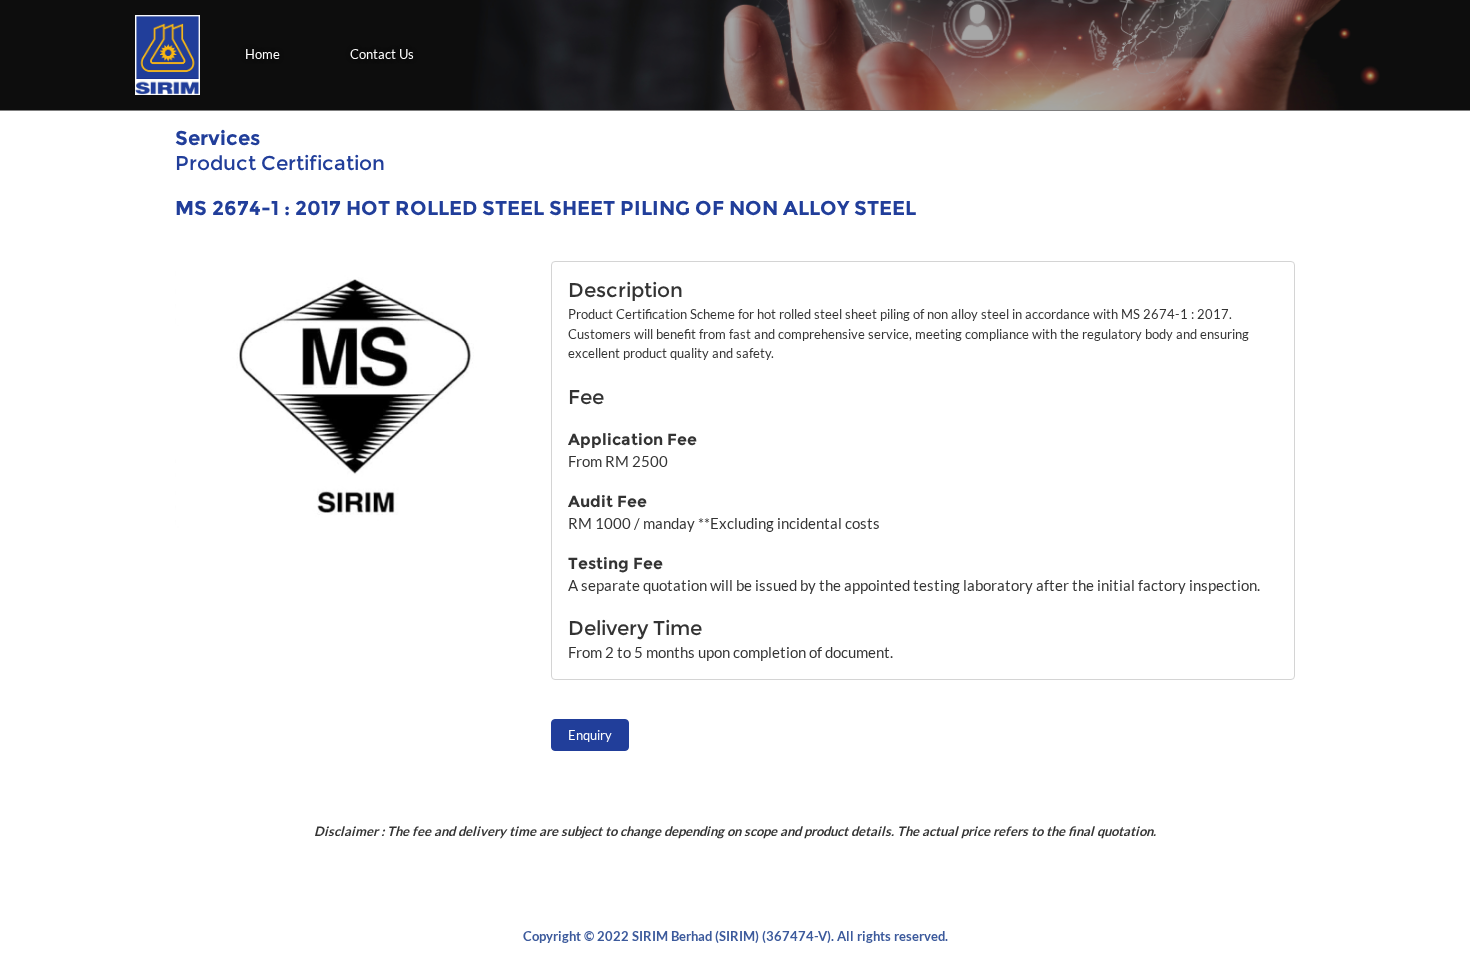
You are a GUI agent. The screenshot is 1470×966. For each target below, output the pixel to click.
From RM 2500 (618, 461)
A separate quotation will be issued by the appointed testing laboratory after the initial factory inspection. (914, 585)
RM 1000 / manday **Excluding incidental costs (724, 523)
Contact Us (382, 54)
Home (262, 54)
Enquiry (590, 735)
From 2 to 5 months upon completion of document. (730, 652)
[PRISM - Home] (167, 55)
